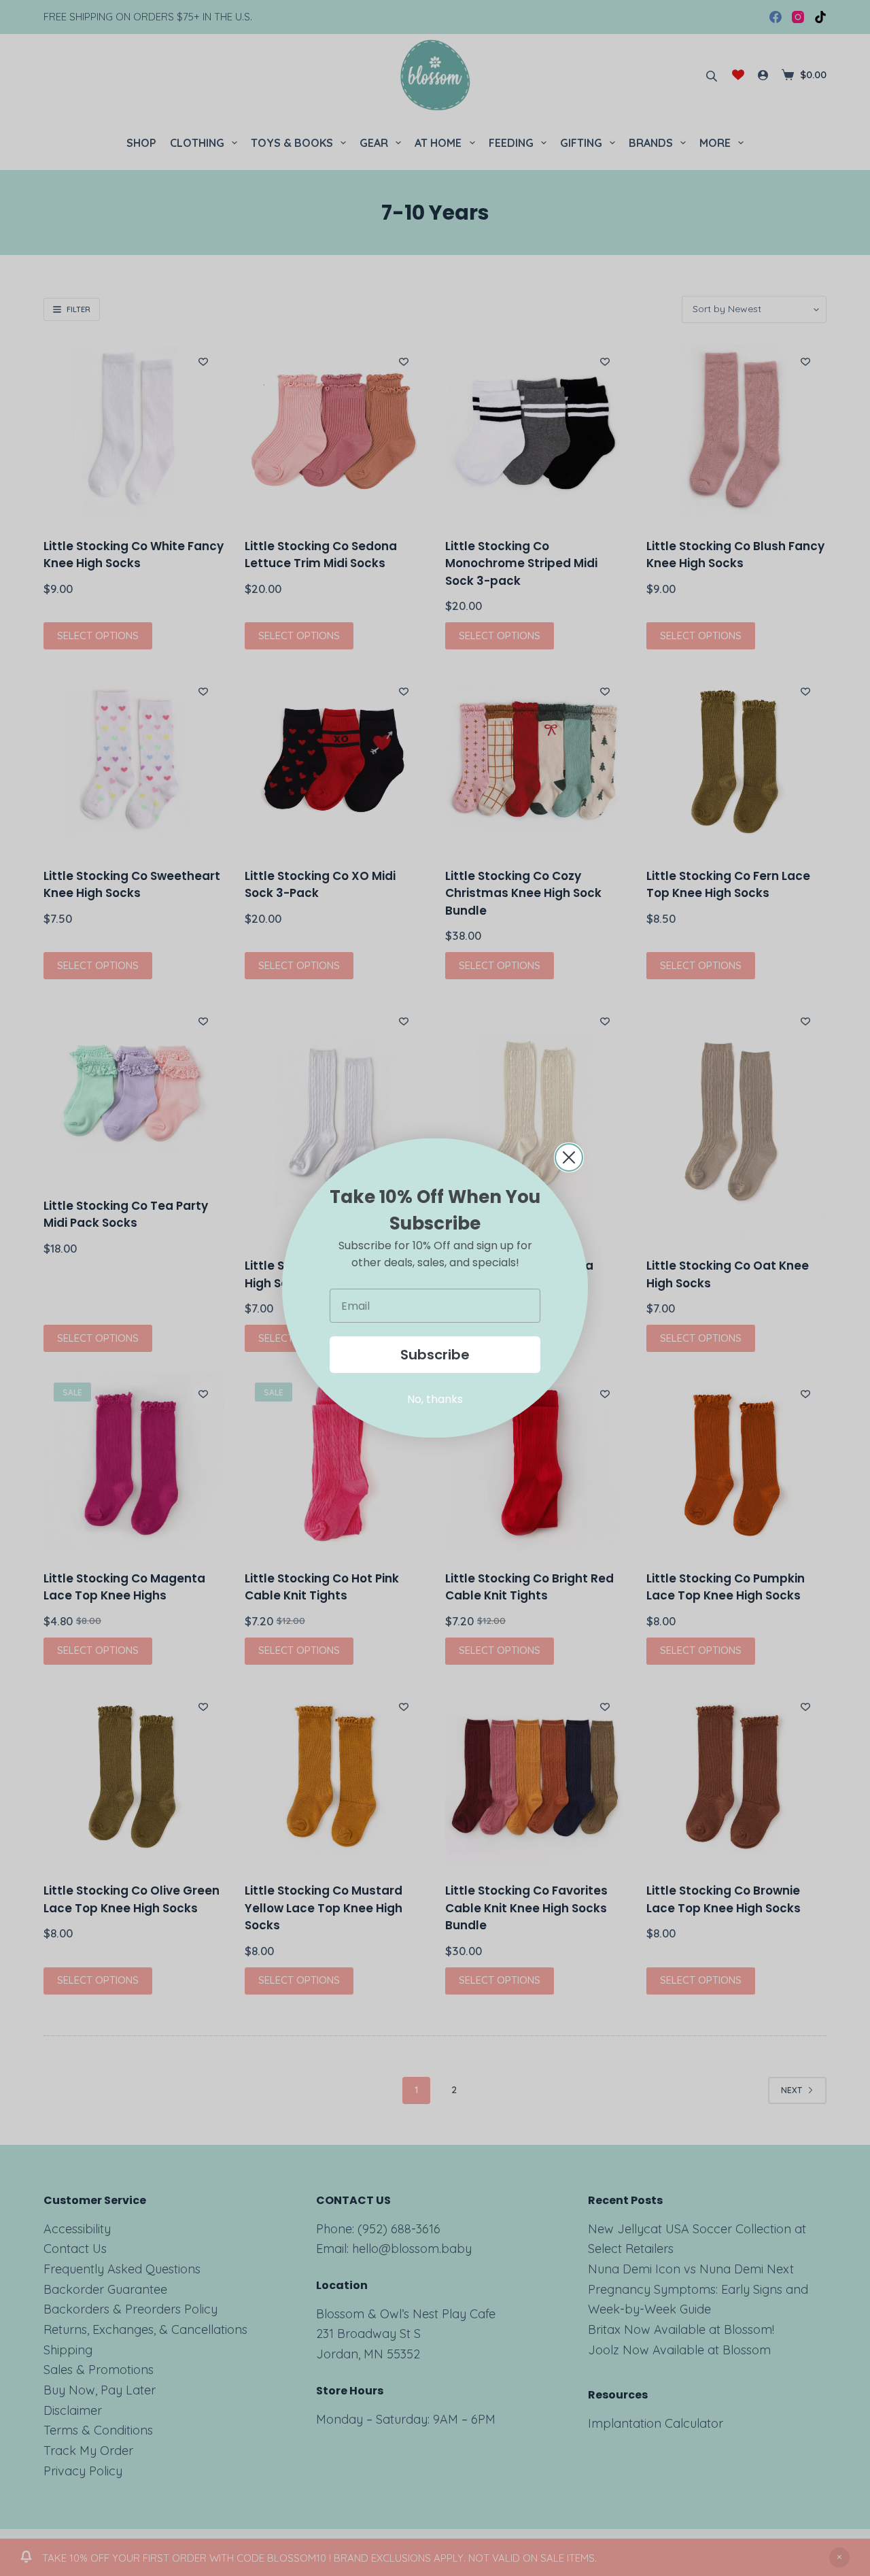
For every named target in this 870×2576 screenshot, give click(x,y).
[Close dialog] (569, 1157)
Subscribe (435, 1355)
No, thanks (435, 1399)
